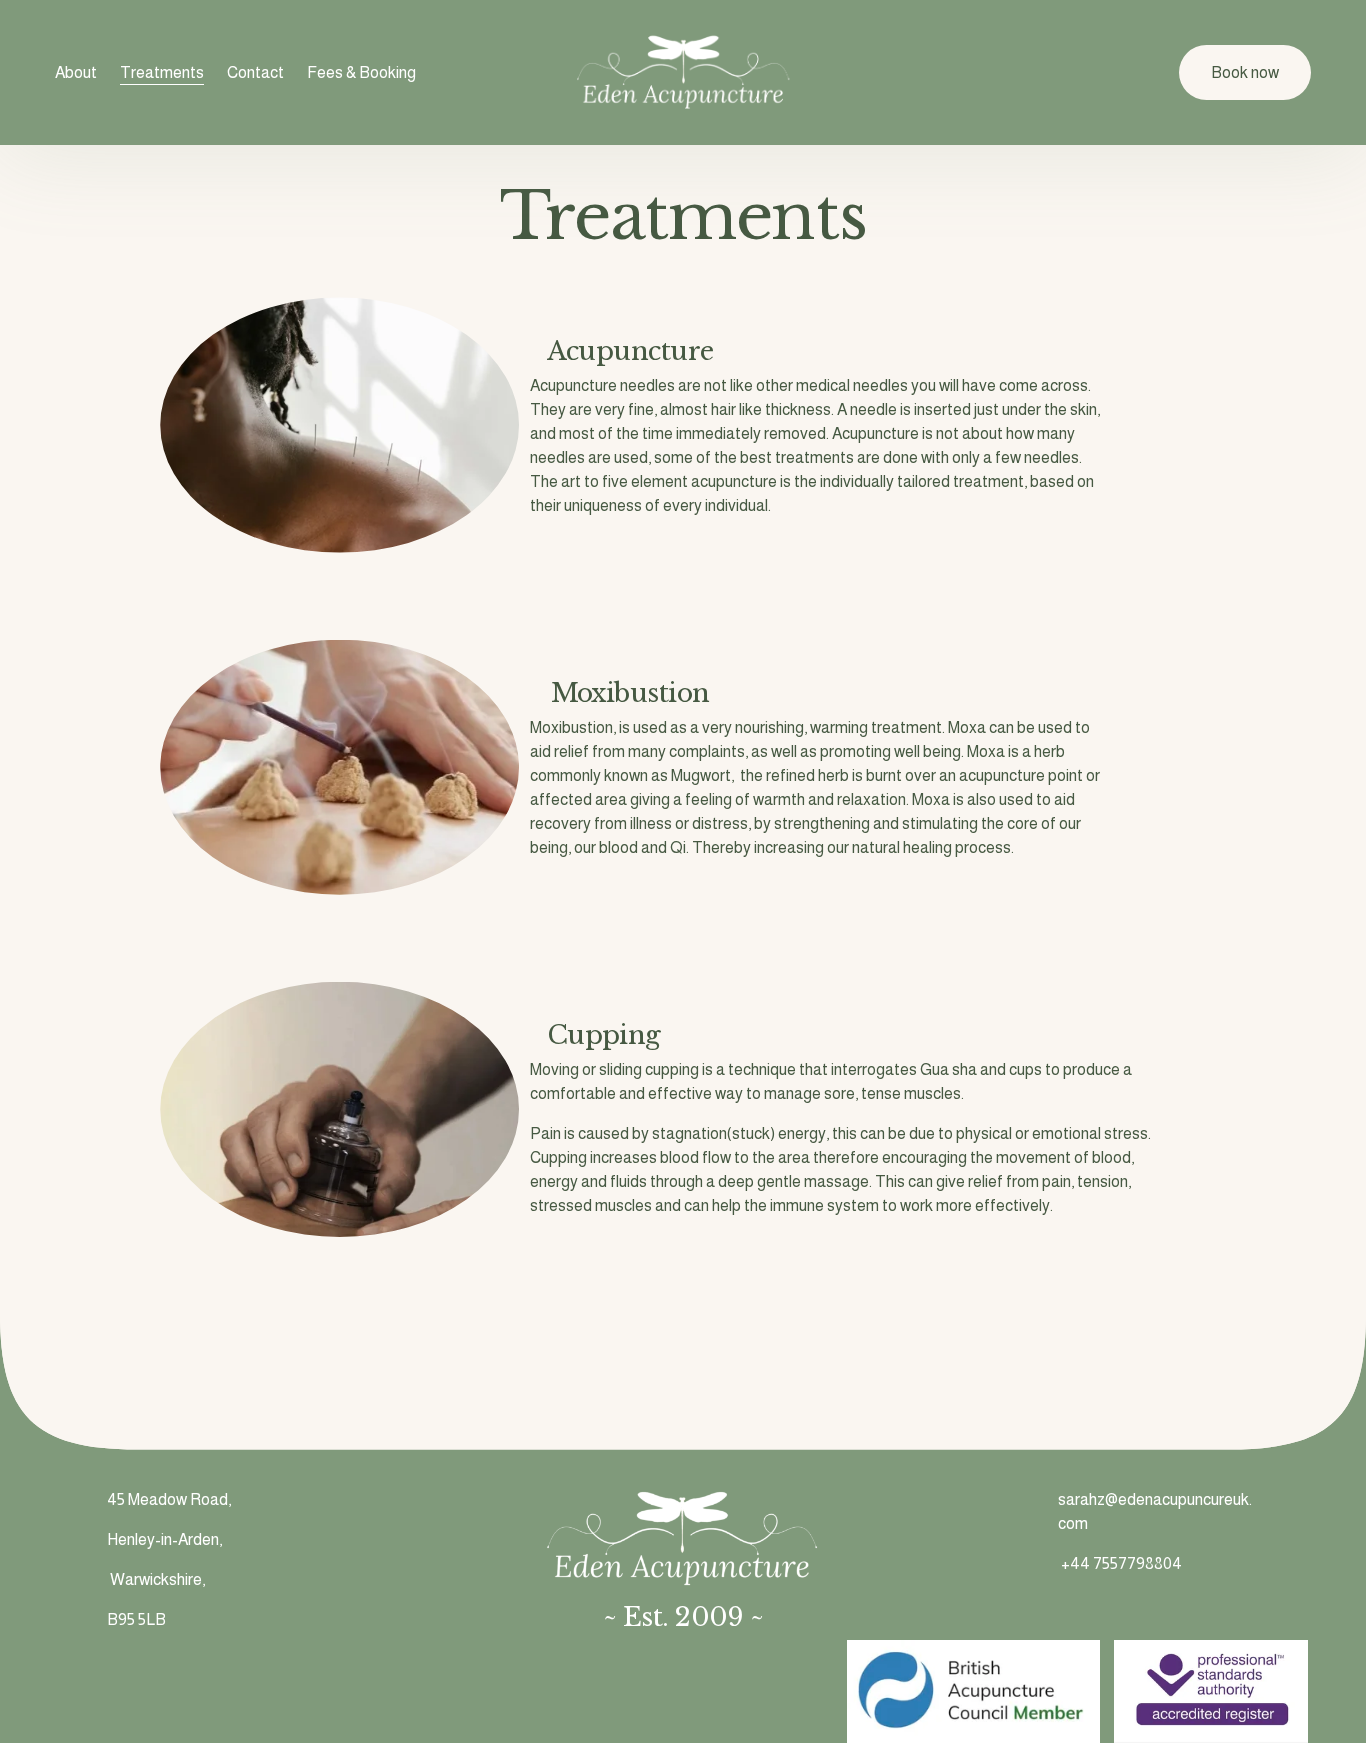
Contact (255, 72)
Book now (1245, 72)
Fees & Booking (361, 72)
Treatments (162, 72)
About (76, 72)
